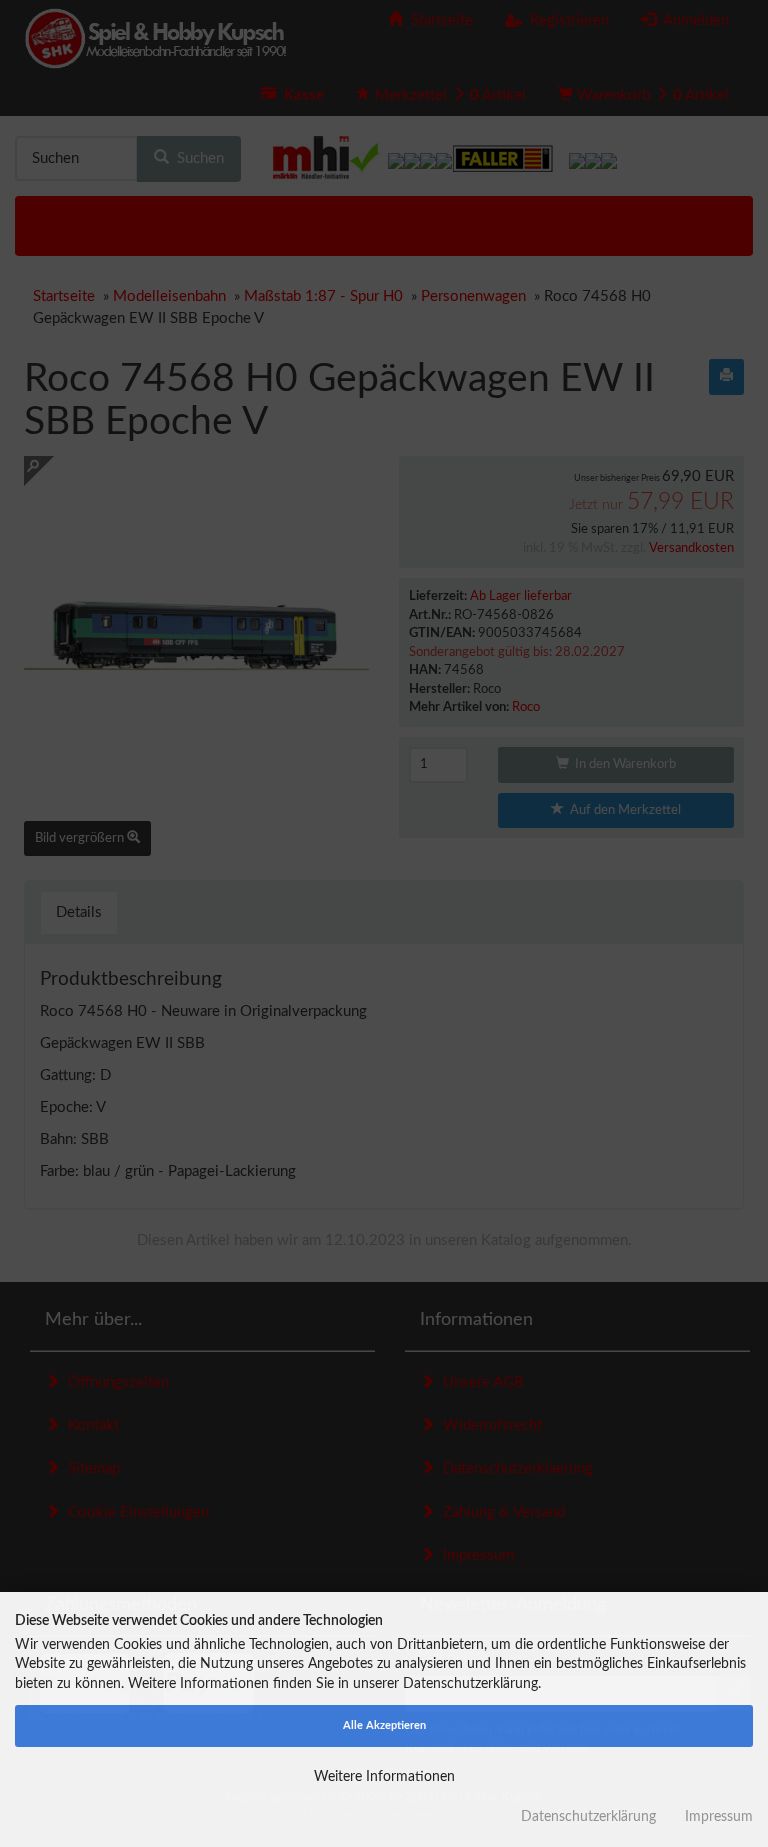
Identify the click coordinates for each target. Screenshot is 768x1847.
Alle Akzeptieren (384, 1725)
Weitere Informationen (384, 1777)
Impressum (719, 1817)
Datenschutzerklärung (588, 1817)
